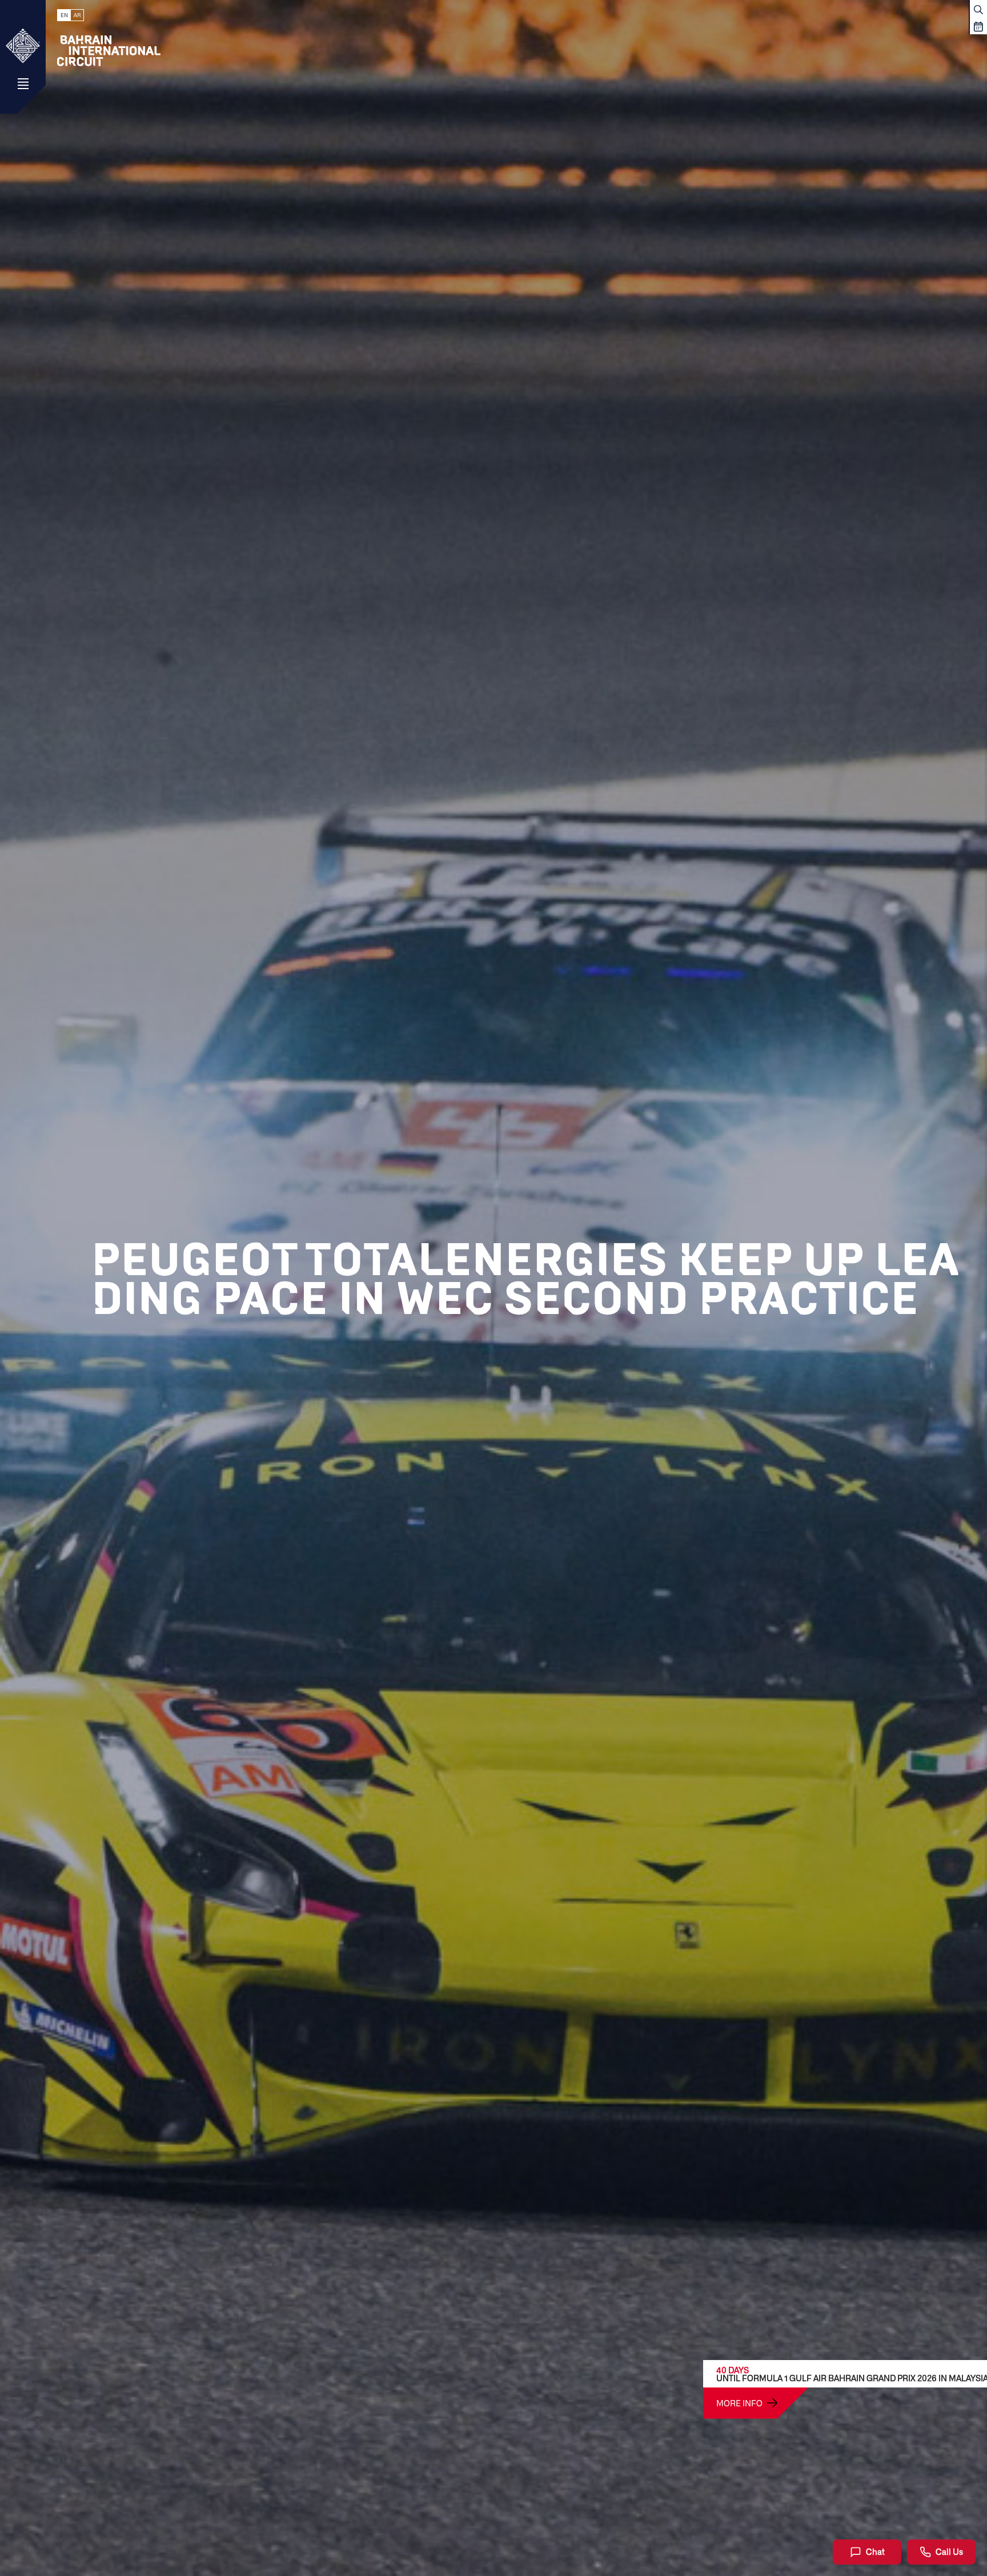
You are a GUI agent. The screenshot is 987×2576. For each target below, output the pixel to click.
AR (77, 15)
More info (739, 2403)
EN (64, 15)
